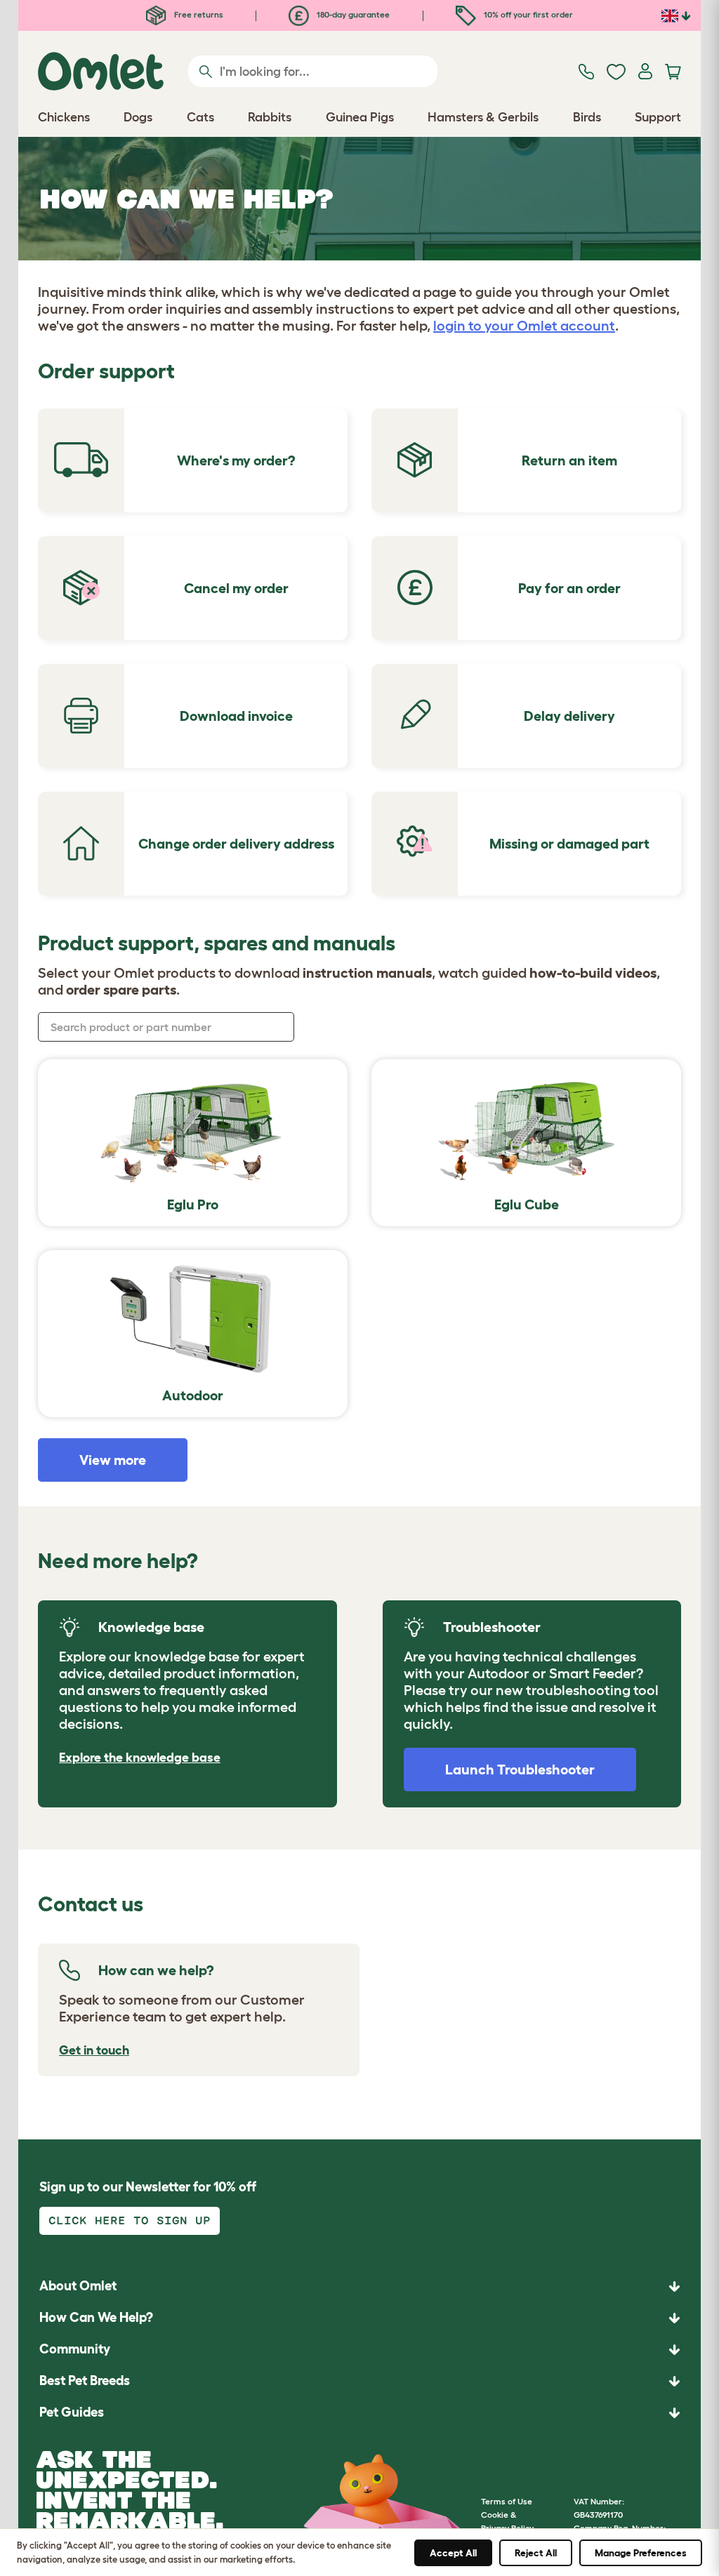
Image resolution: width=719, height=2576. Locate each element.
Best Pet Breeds (85, 2381)
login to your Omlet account (524, 326)
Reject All (536, 2553)
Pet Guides (72, 2412)
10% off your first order (527, 14)
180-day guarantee (352, 14)
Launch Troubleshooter (520, 1770)
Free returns (198, 14)
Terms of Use (507, 2501)
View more (113, 1460)
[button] (359, 2413)
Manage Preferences (641, 2553)
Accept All (453, 2553)
